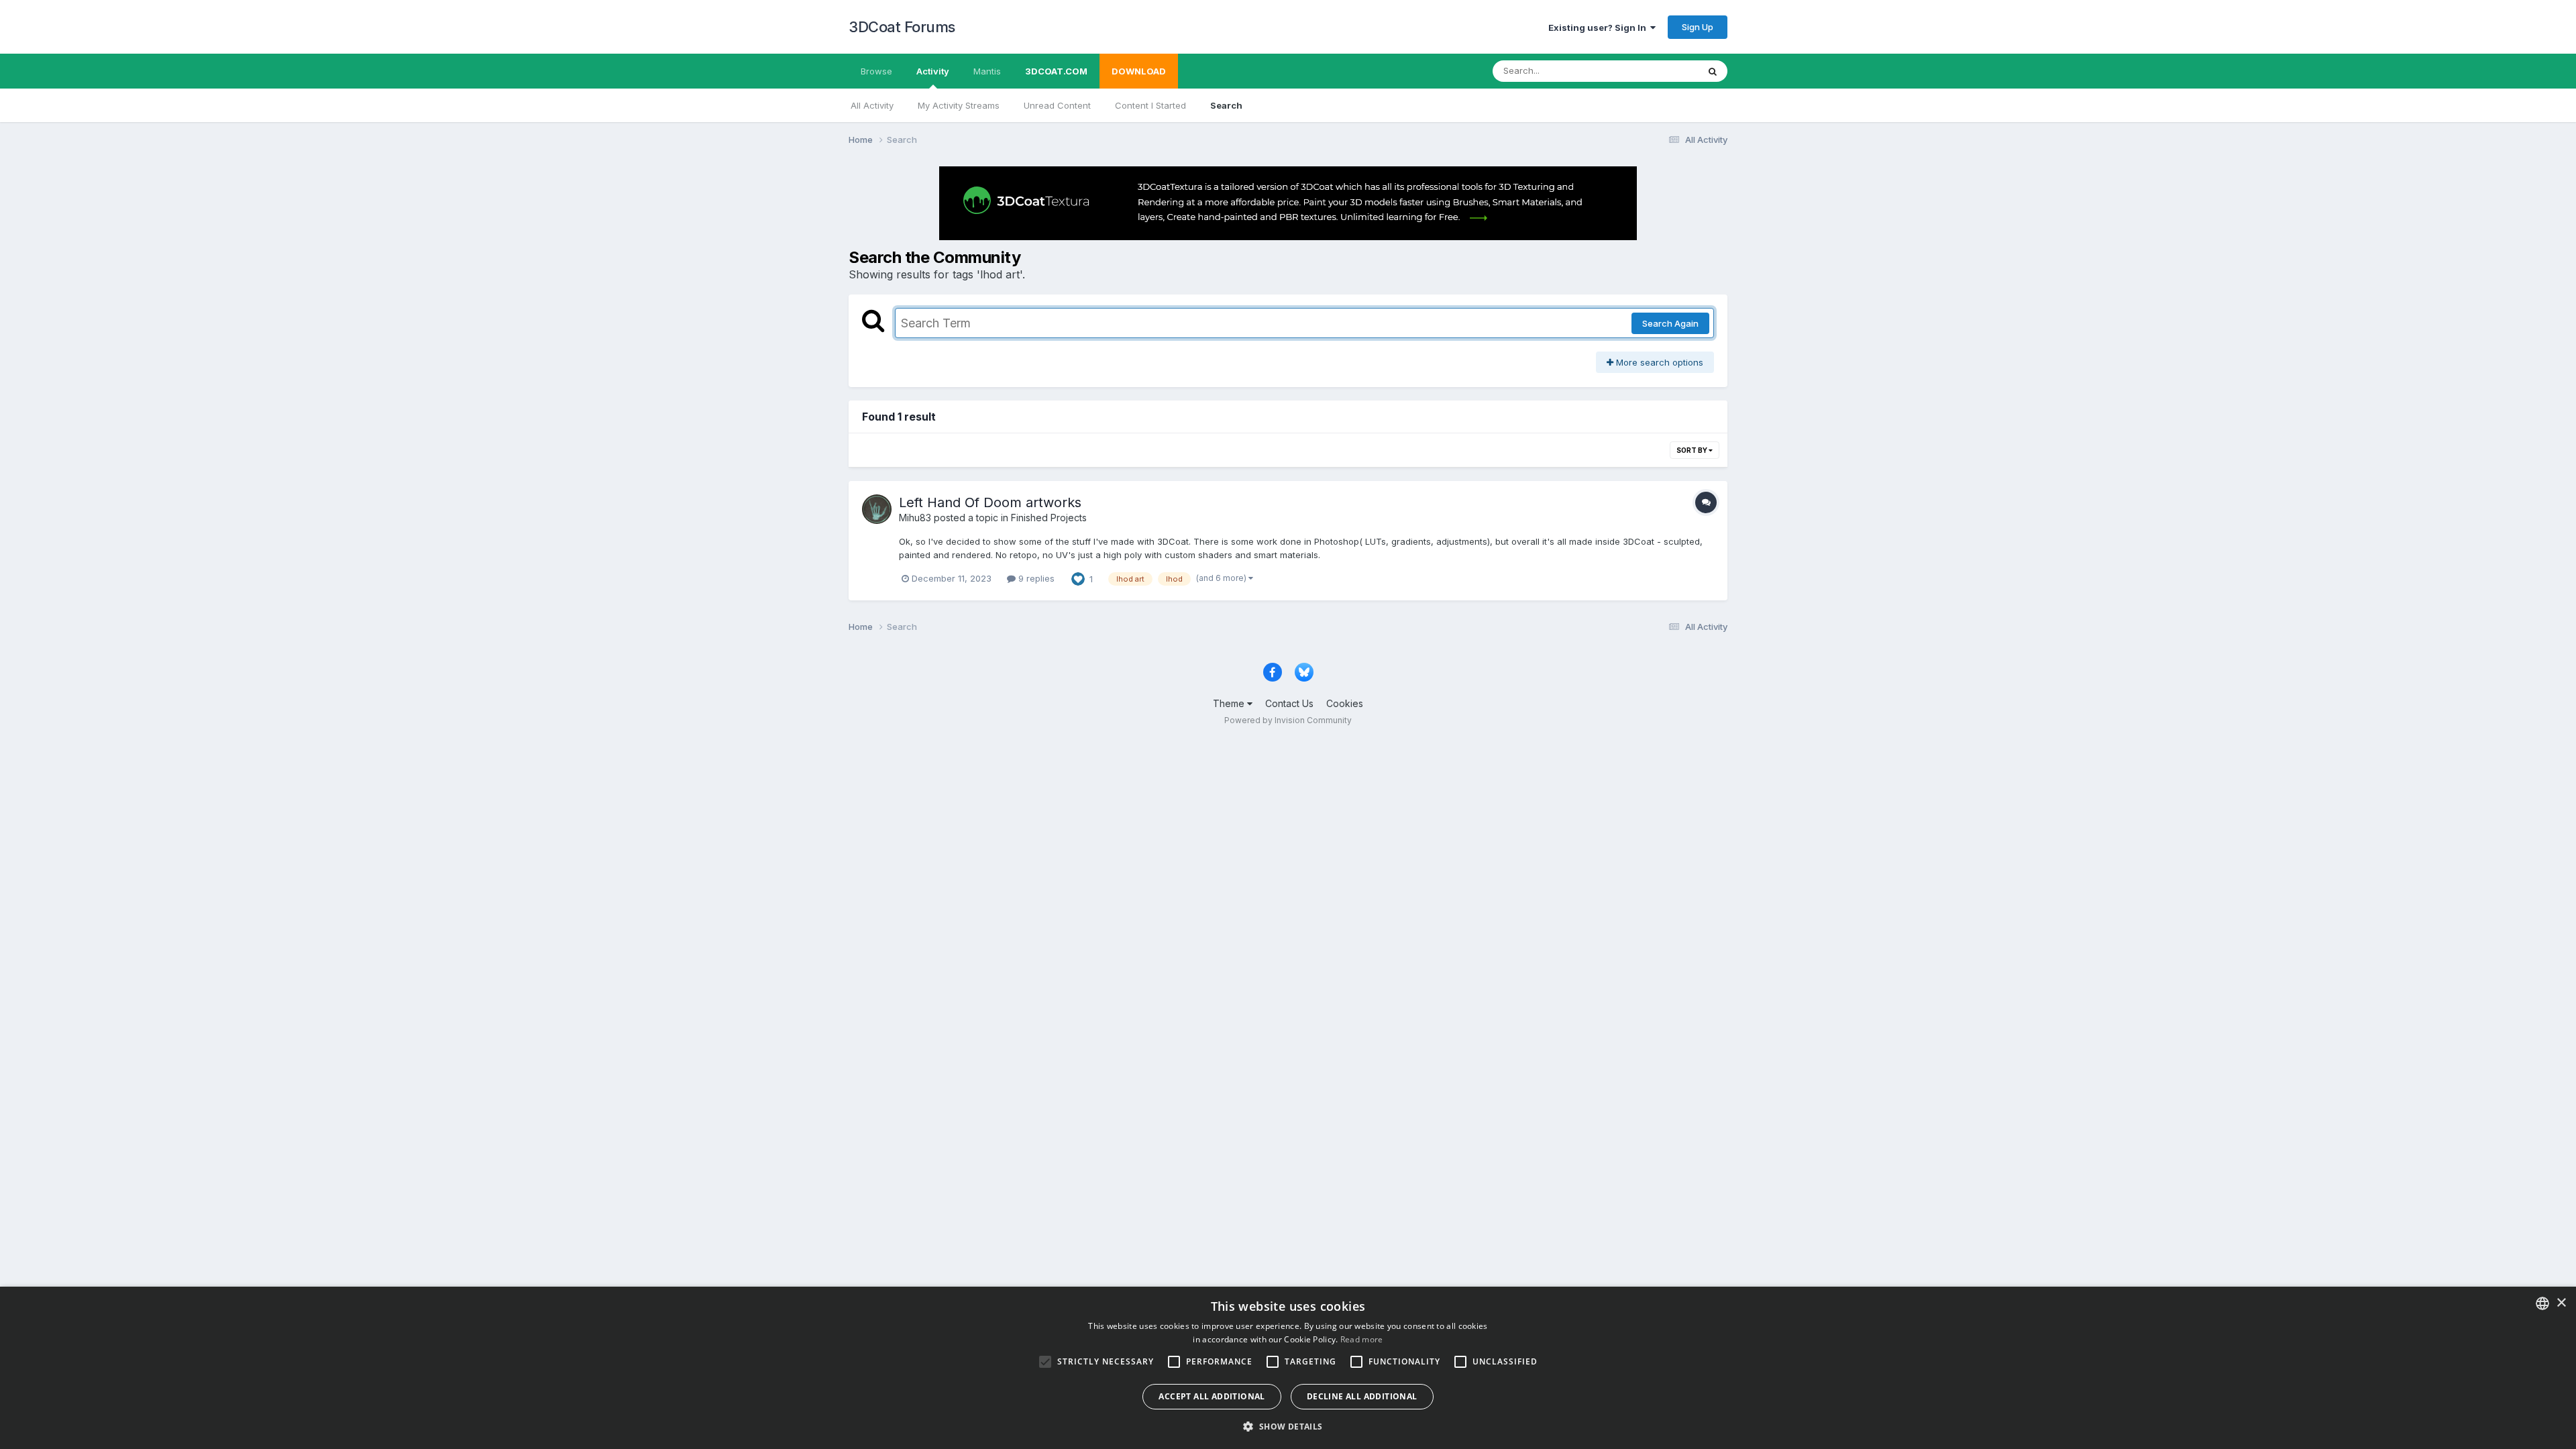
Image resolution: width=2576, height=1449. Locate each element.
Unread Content (1057, 105)
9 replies (1035, 578)
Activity (933, 71)
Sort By (1693, 450)
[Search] (1713, 71)
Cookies (1345, 703)
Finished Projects (1049, 518)
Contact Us (1289, 703)
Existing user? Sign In (1599, 28)
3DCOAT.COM (1056, 71)
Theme (1230, 703)
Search (1226, 105)
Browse (876, 71)
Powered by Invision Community (1288, 720)
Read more (1362, 1339)
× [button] (2561, 1303)
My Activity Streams (959, 105)
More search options (1658, 362)
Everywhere (1656, 71)
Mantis (987, 71)
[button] (1288, 1426)
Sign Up (1698, 27)
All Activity (872, 105)
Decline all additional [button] (1362, 1396)
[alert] (1288, 1368)
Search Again (1670, 323)
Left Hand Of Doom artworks (990, 502)
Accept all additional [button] (1212, 1396)
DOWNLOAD (1139, 71)
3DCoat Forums (902, 27)
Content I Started (1150, 105)
